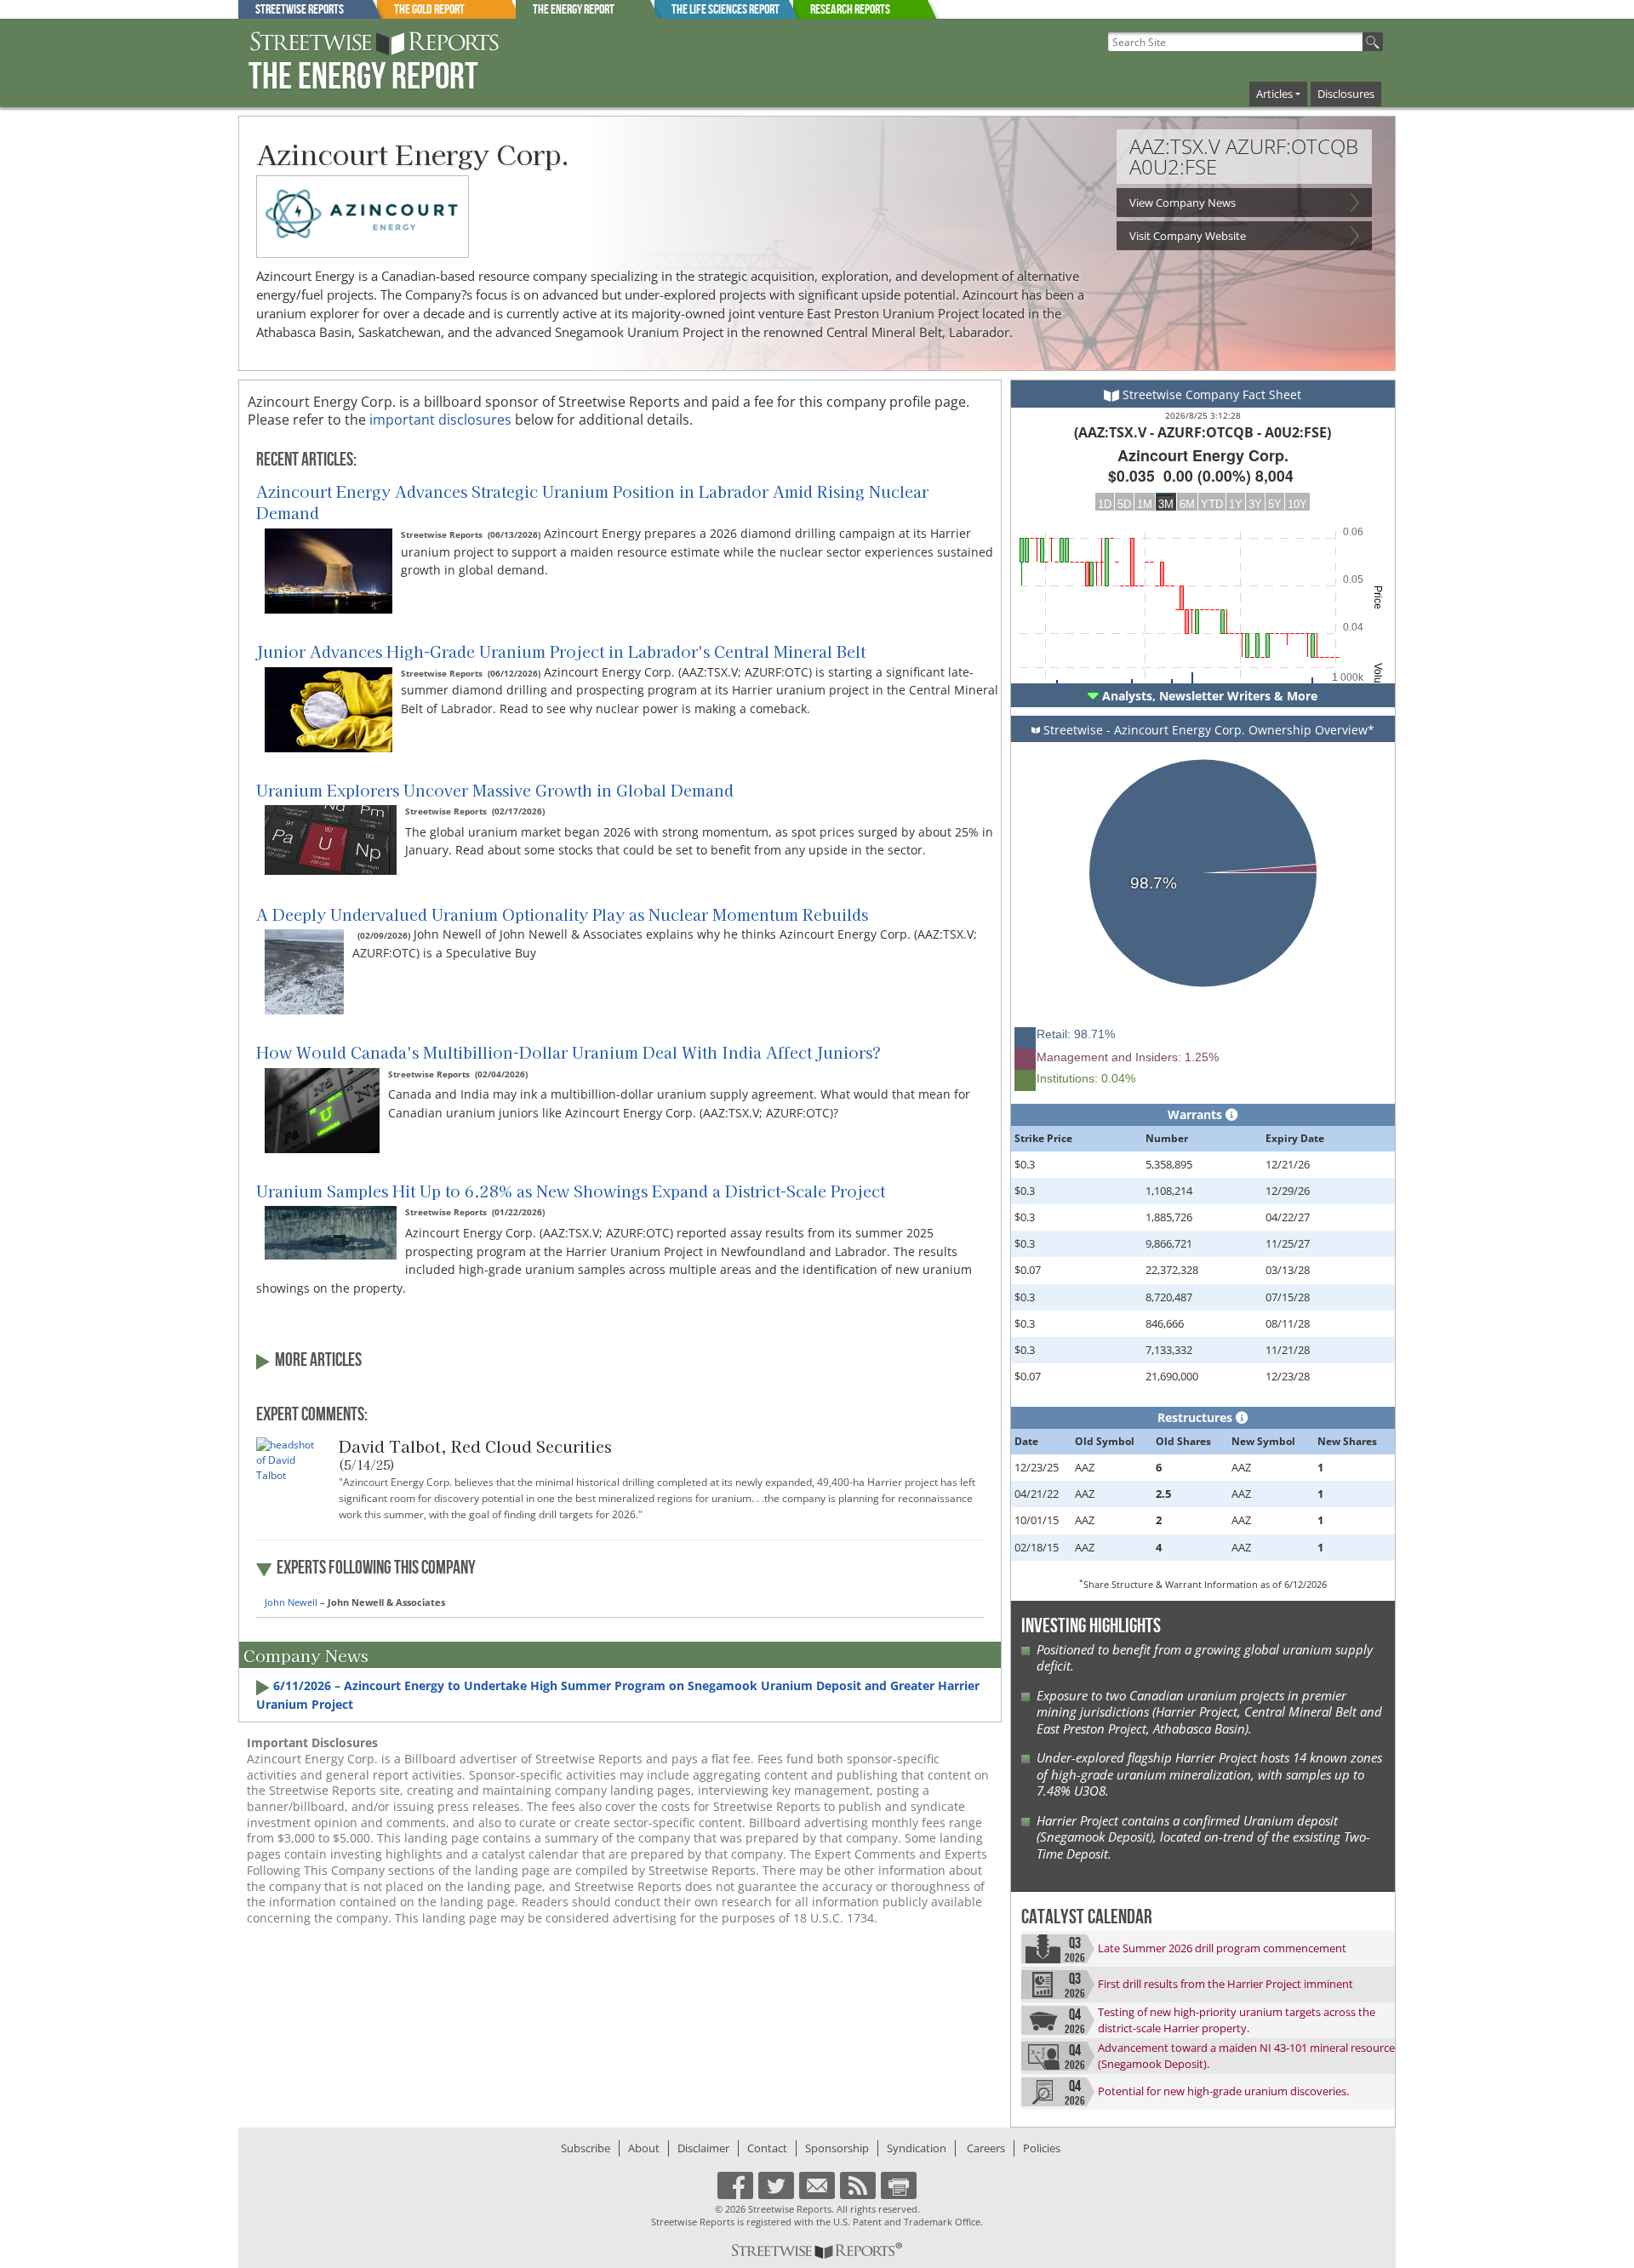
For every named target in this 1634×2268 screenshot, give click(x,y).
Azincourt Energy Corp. (413, 153)
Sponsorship (837, 2148)
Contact (767, 2148)
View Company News (1183, 203)
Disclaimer (703, 2148)
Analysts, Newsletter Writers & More (1208, 696)
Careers (986, 2148)
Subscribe (586, 2148)
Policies (1042, 2148)
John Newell (291, 1602)
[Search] (1373, 42)
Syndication (917, 2148)
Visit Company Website (1188, 236)
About (644, 2148)
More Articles (318, 1361)
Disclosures (1346, 94)
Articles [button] (1274, 94)
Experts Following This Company (376, 1568)
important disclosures (442, 420)
